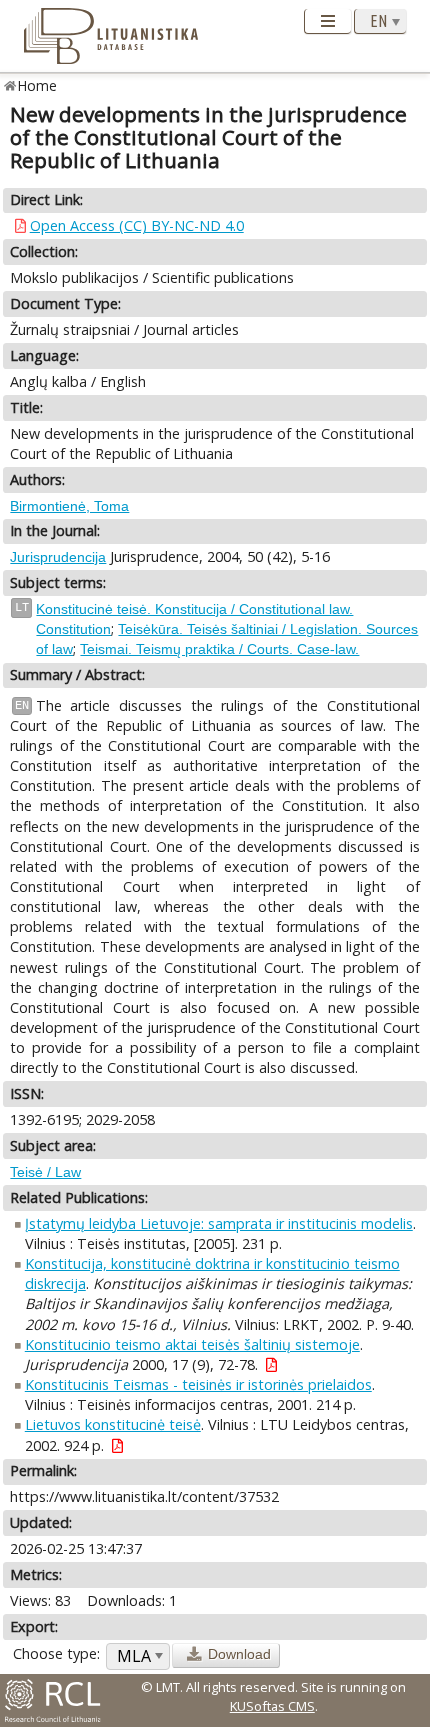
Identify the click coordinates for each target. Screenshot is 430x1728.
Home (37, 85)
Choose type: (56, 1653)
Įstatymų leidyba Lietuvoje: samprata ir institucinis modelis (219, 1223)
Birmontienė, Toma (69, 506)
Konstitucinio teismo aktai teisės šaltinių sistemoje (192, 1344)
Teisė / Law (45, 1172)
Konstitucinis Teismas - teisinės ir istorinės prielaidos (198, 1384)
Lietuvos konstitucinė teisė (113, 1424)
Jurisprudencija (58, 557)
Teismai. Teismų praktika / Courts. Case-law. (219, 649)
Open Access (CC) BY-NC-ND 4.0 (137, 225)
